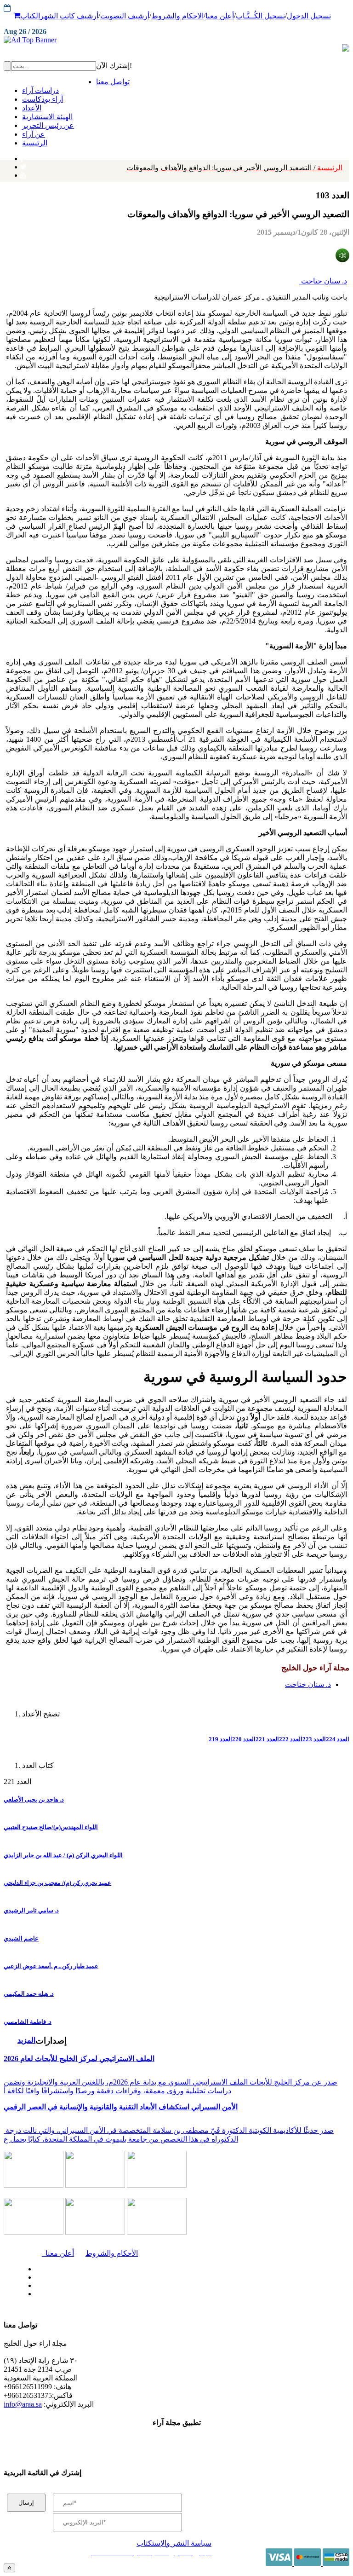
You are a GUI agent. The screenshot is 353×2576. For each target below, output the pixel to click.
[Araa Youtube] (23, 173)
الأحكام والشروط (112, 2253)
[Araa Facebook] (34, 2267)
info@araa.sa (23, 2404)
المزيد (26, 2040)
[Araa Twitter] (23, 165)
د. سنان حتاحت (323, 281)
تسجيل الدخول (309, 16)
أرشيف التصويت (125, 16)
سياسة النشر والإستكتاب (174, 2543)
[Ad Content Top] (176, 40)
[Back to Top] (9, 2568)
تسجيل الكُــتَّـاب (260, 16)
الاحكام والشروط (177, 16)
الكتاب (30, 16)
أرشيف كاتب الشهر (69, 16)
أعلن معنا (220, 16)
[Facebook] (22, 156)
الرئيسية (234, 168)
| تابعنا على (109, 2294)
